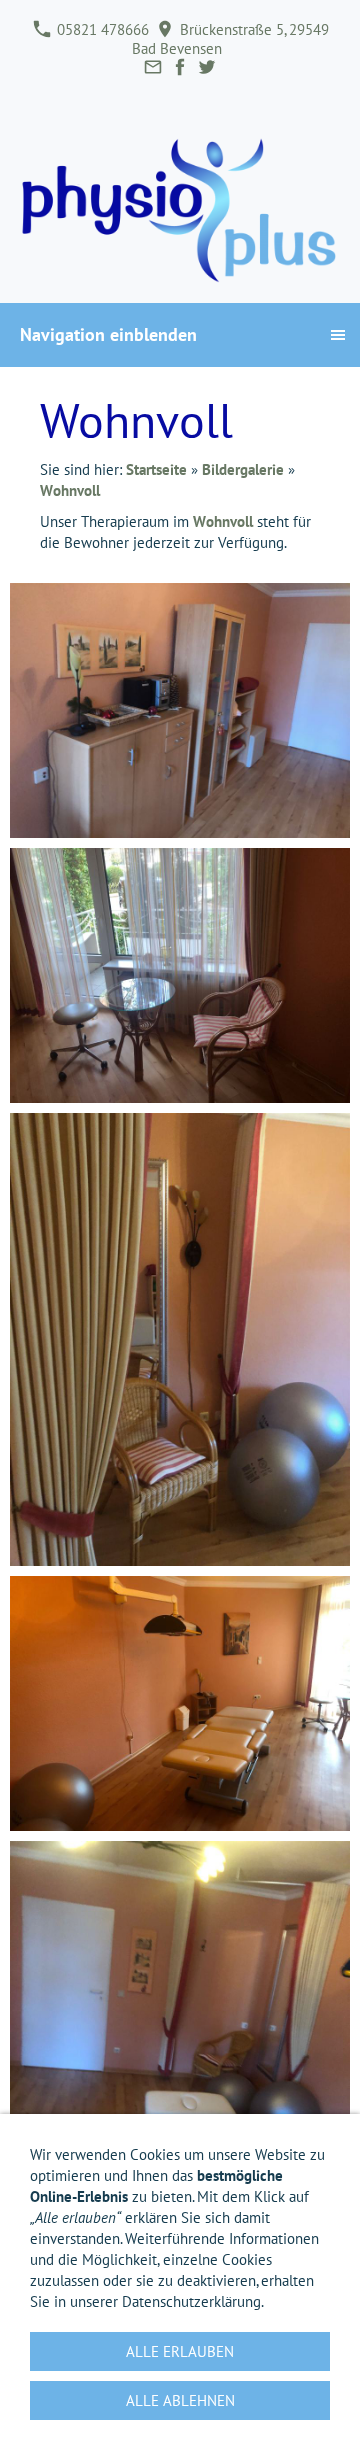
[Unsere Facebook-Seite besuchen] (180, 67)
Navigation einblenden (108, 334)
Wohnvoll (70, 490)
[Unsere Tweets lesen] (207, 67)
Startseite (156, 469)
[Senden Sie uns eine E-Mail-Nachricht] (153, 67)
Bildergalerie (243, 469)
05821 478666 (101, 29)
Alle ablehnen (180, 2400)
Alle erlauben (180, 2351)
